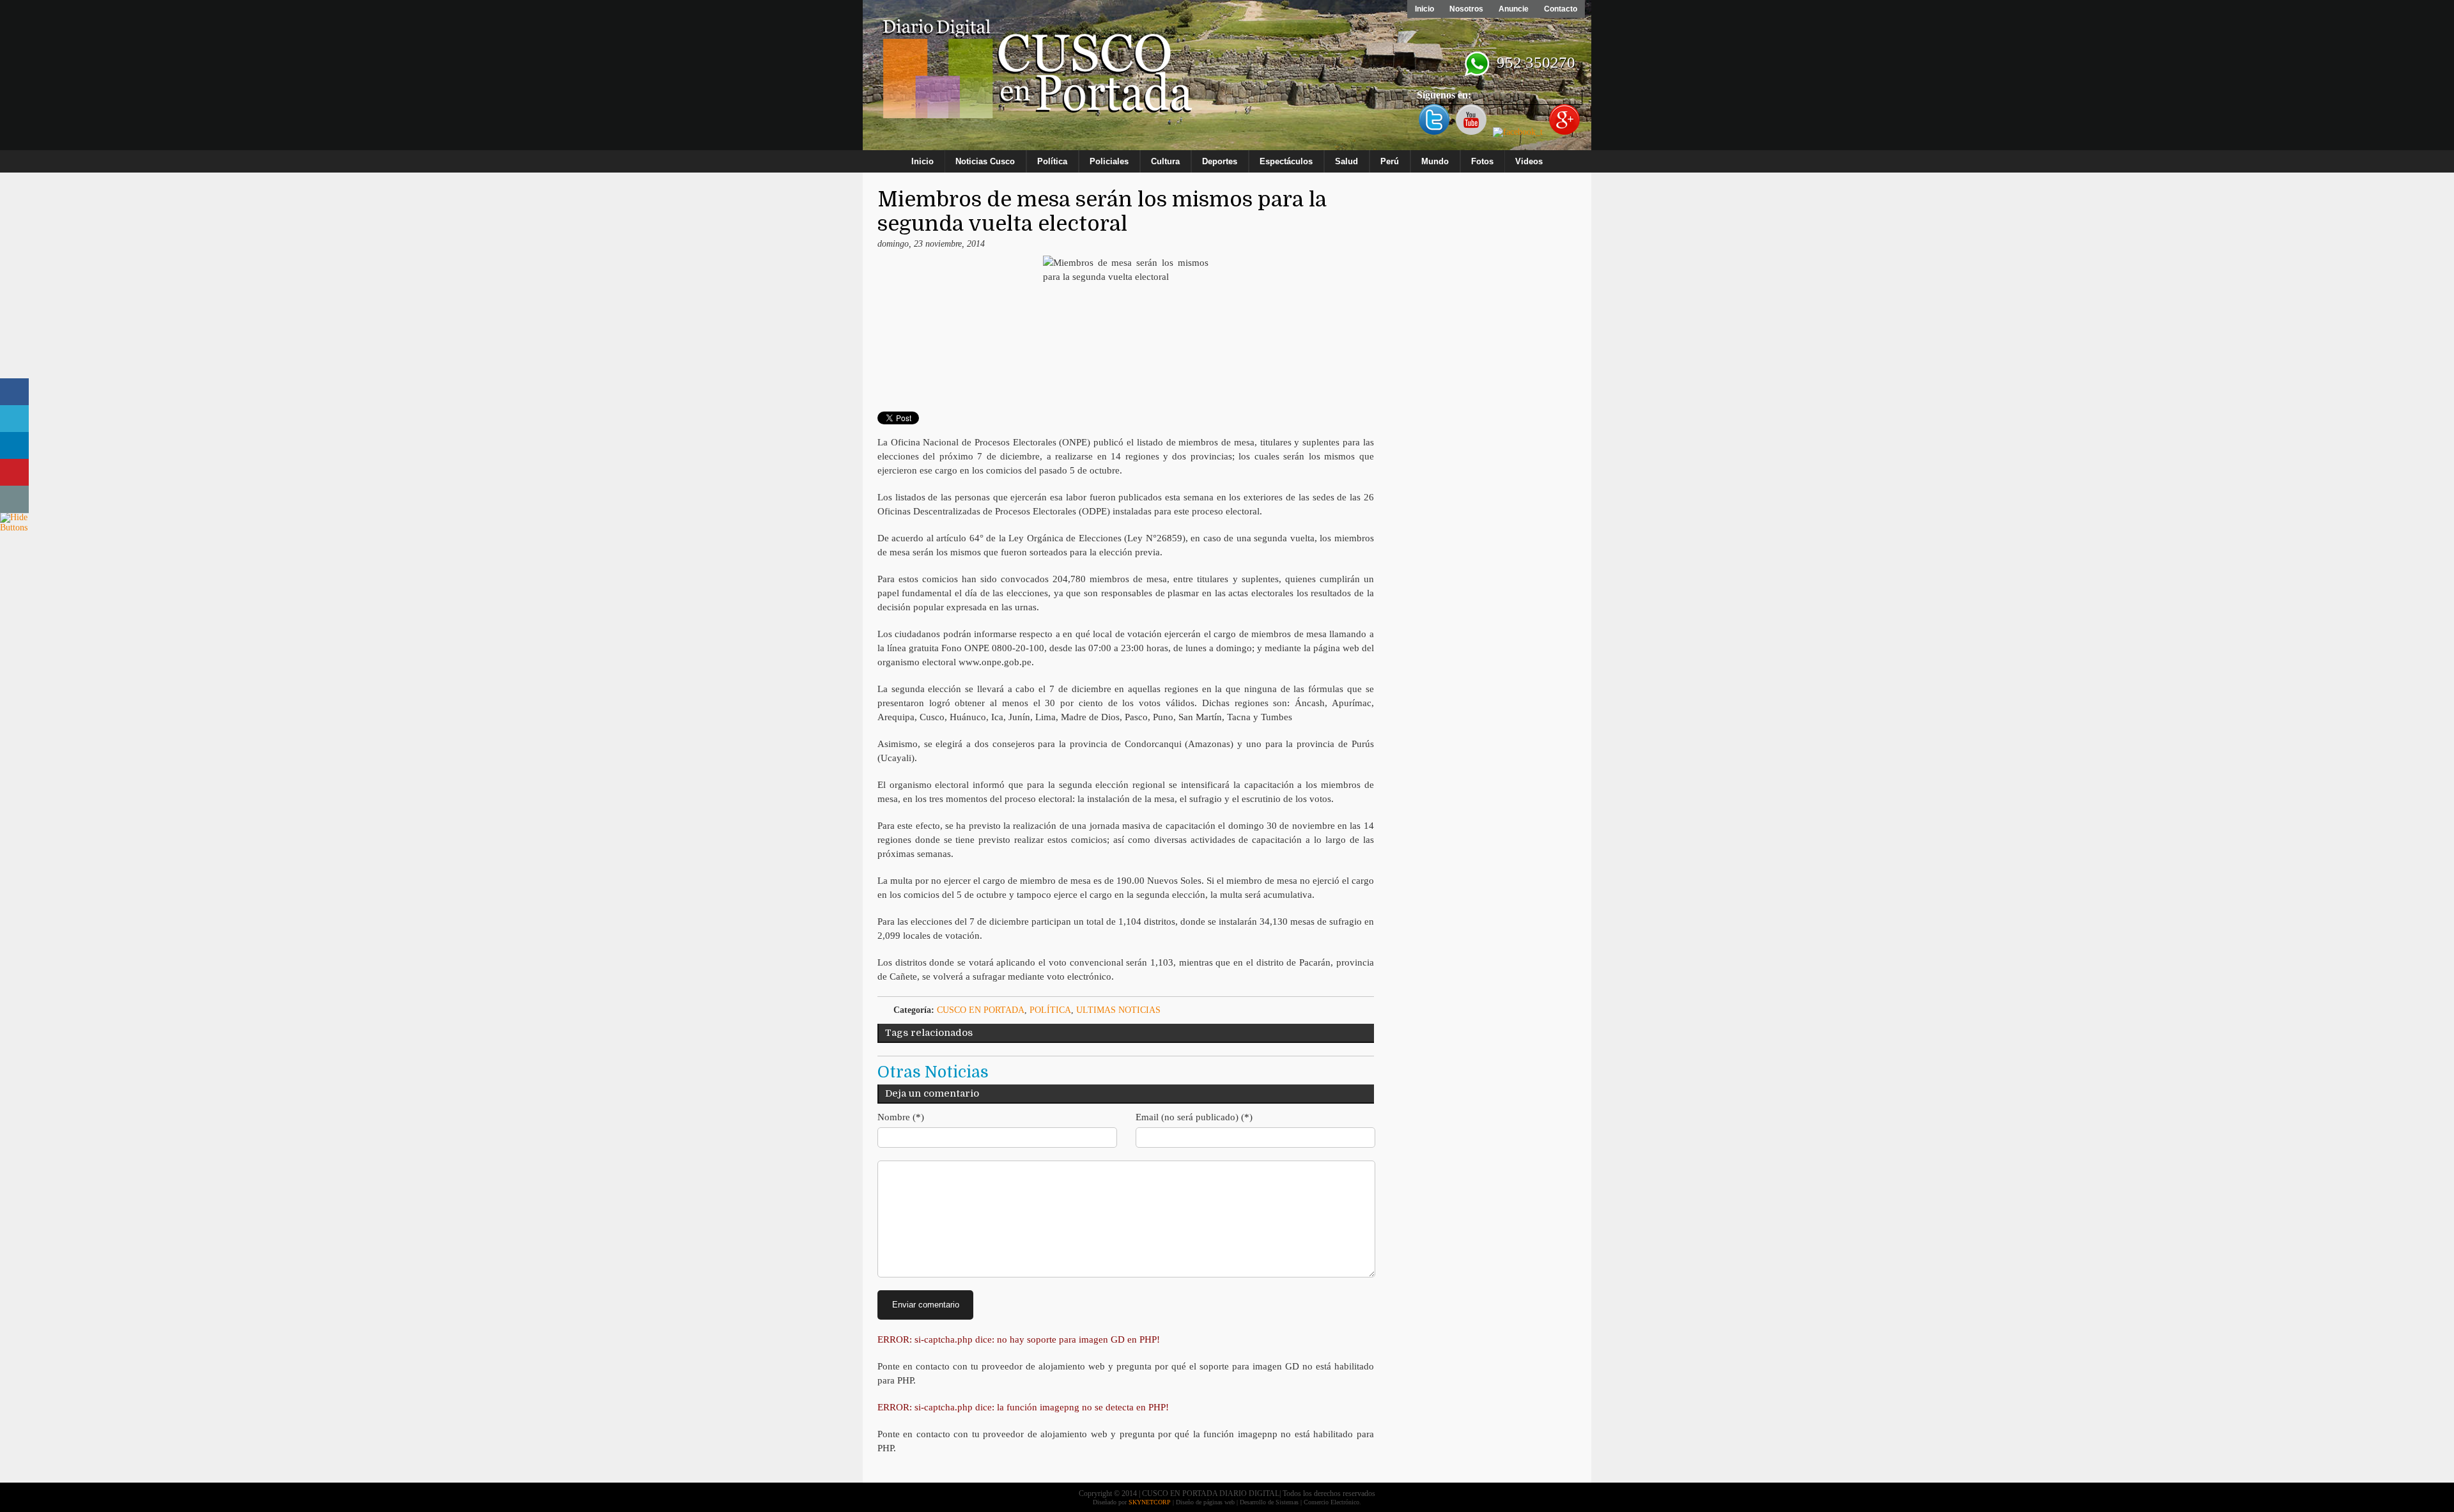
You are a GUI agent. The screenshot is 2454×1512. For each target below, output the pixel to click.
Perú (1390, 161)
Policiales (1109, 161)
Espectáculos (1286, 161)
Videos (1529, 161)
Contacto (1561, 9)
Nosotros (1466, 9)
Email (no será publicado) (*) (1194, 1117)
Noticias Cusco (985, 161)
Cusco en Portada (981, 1010)
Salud (1347, 161)
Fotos (1482, 161)
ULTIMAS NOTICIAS (1118, 1010)
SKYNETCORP (1150, 1502)
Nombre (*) (901, 1117)
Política (1052, 161)
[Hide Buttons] (16, 528)
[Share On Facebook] (14, 392)
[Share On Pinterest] (14, 473)
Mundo (1435, 161)
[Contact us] (14, 499)
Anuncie (1514, 9)
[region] (1227, 78)
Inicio (1424, 9)
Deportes (1220, 161)
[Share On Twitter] (14, 419)
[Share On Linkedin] (14, 446)
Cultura (1165, 161)
